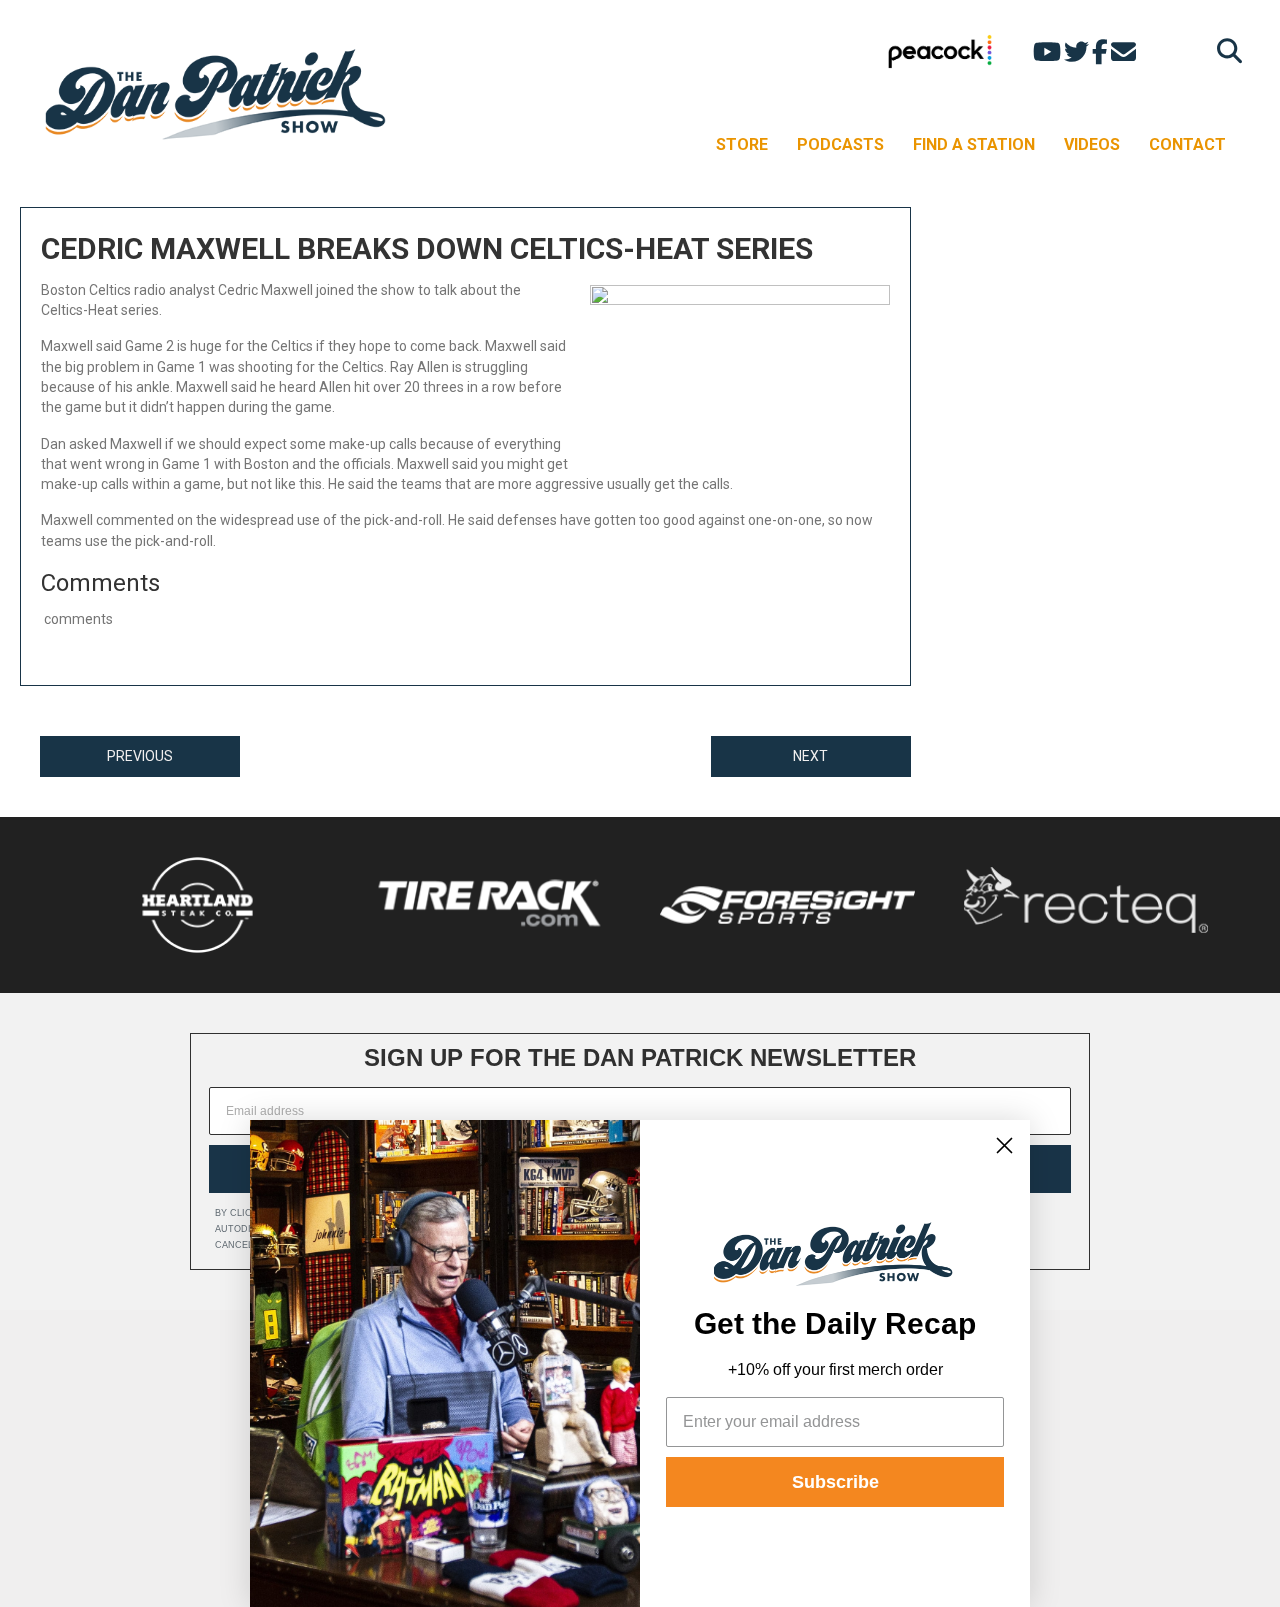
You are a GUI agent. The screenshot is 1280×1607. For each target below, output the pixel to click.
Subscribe (835, 1482)
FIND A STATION (974, 144)
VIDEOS (1092, 144)
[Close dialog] (1004, 1145)
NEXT (810, 756)
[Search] (1224, 50)
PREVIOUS (140, 756)
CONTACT (1187, 144)
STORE (742, 144)
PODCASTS (840, 144)
